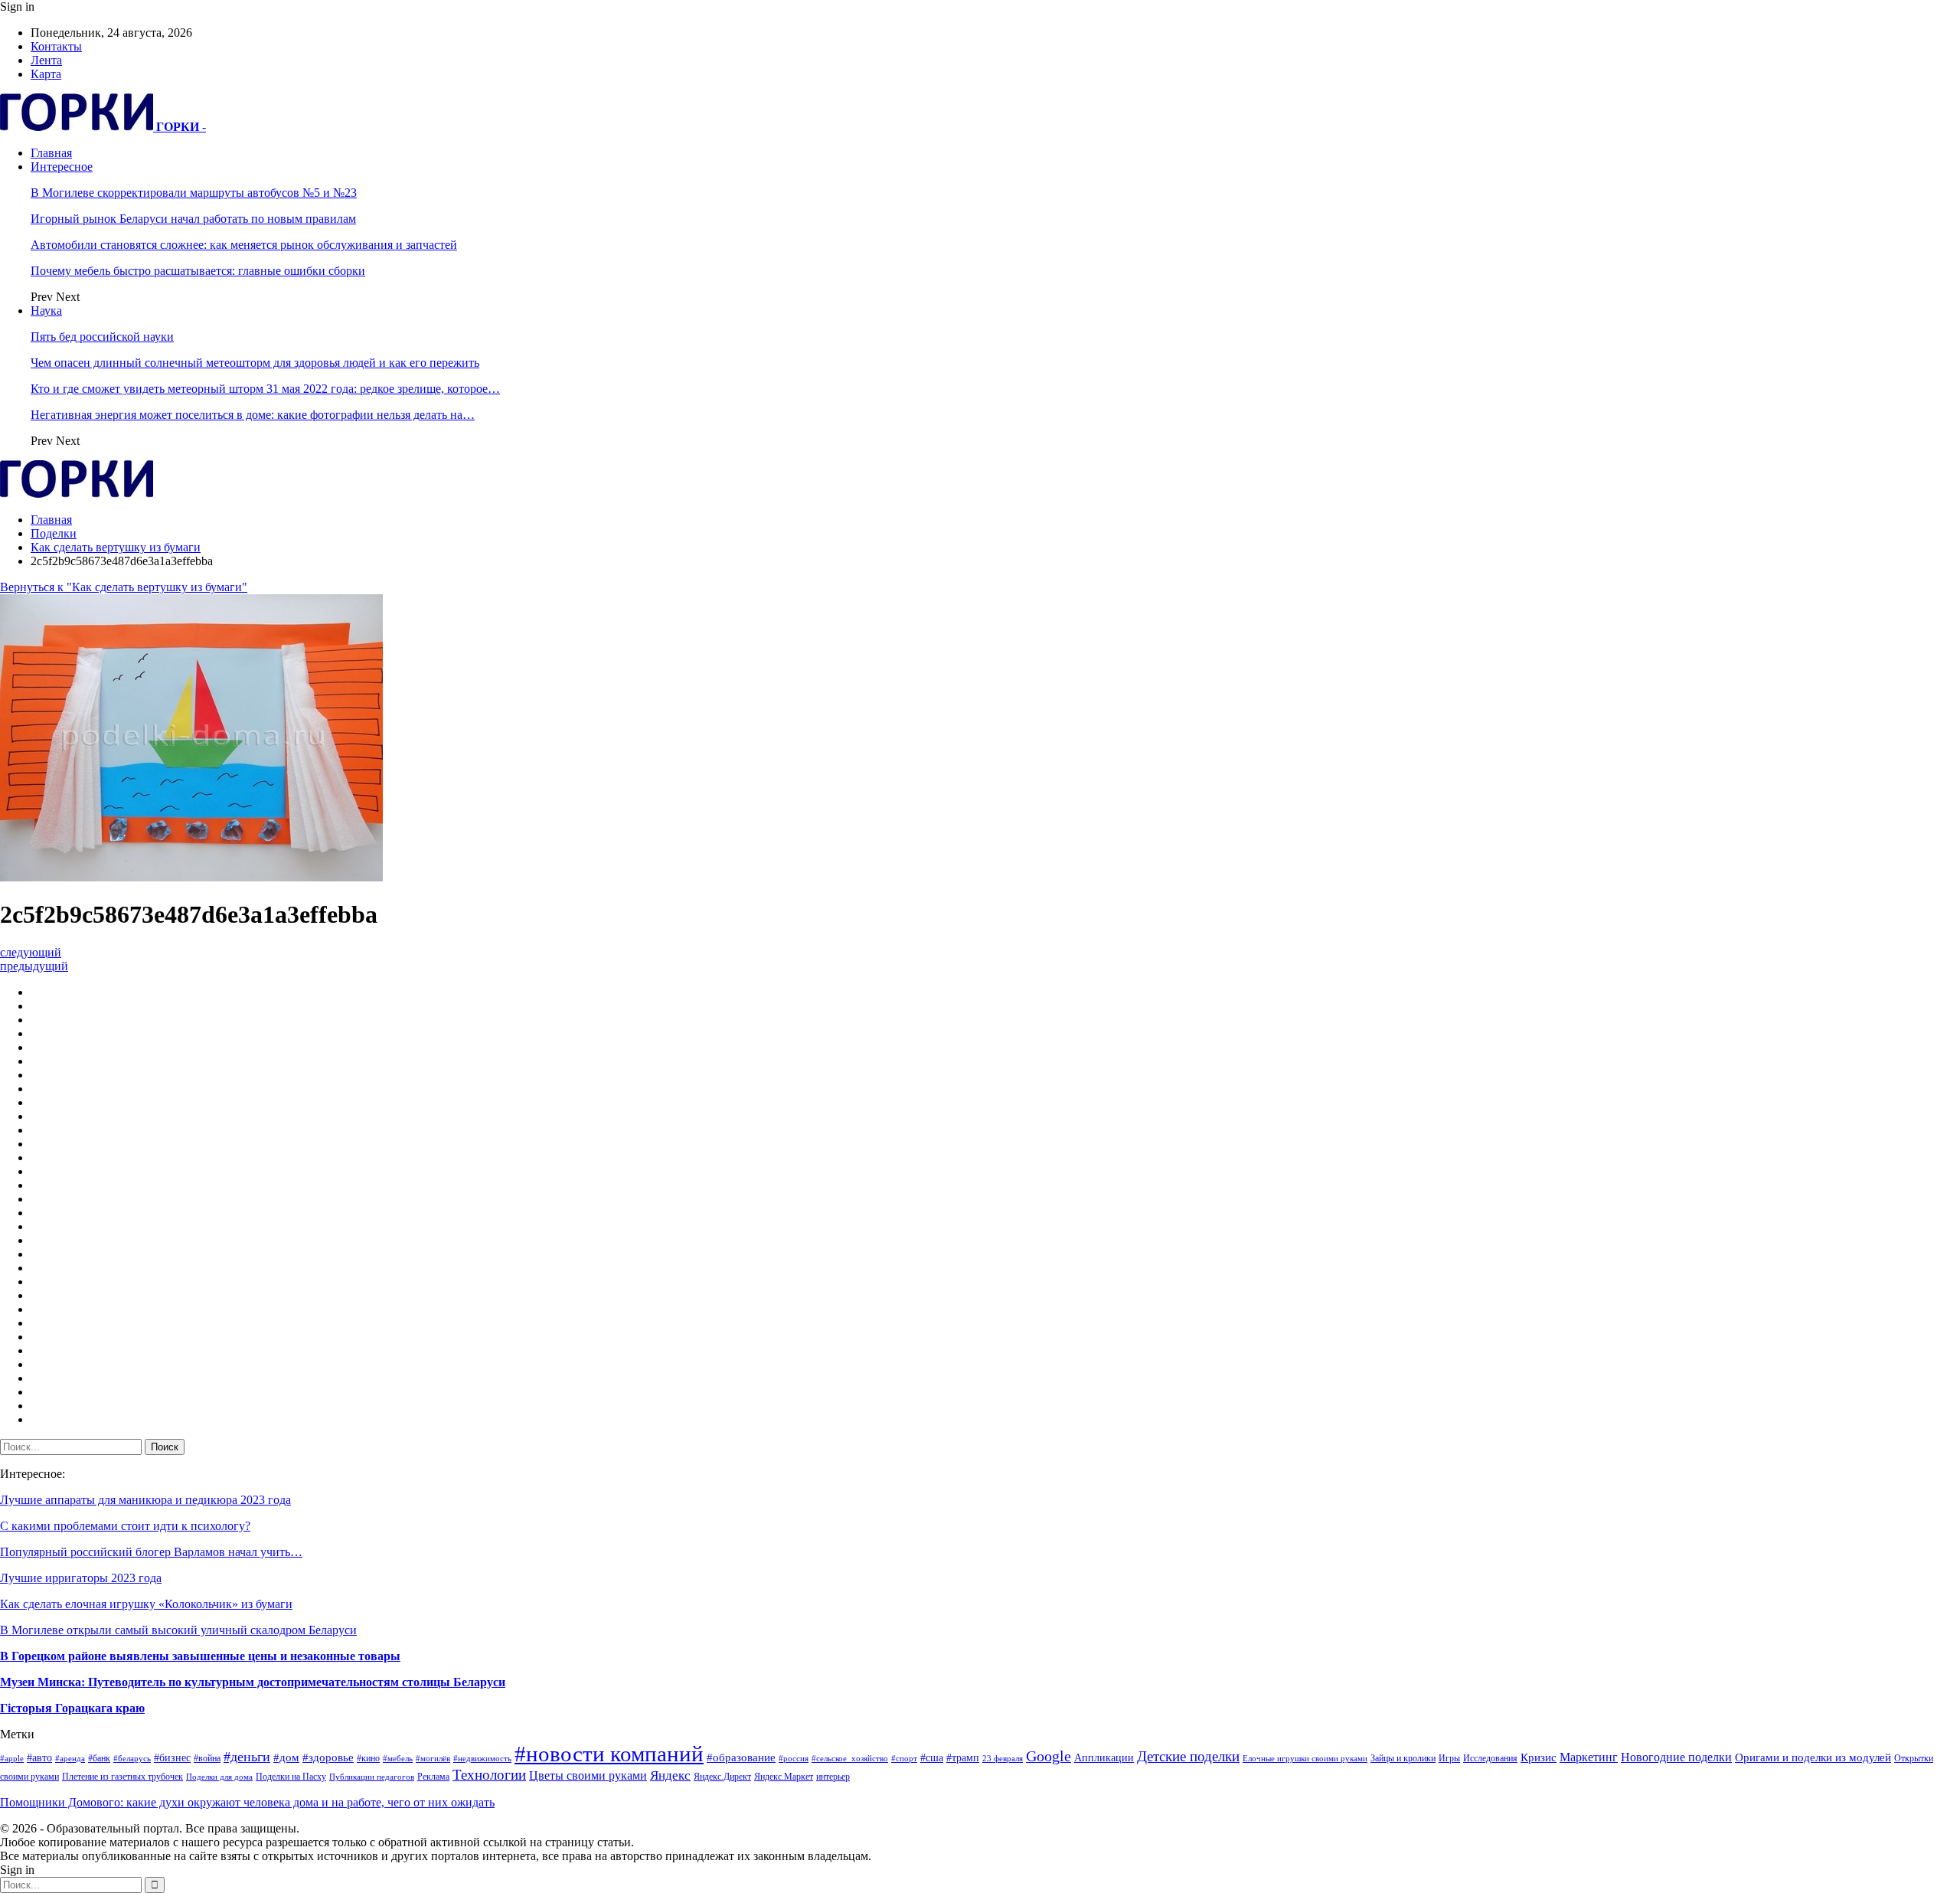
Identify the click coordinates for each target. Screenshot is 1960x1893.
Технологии (489, 1775)
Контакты (56, 46)
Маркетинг (1589, 1757)
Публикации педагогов (372, 1777)
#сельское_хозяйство (850, 1759)
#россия (794, 1759)
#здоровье (328, 1757)
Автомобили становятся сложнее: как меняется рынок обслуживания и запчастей (244, 245)
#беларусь (132, 1759)
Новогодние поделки (1676, 1757)
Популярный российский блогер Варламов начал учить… (151, 1552)
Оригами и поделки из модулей (1813, 1757)
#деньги (247, 1757)
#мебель (398, 1759)
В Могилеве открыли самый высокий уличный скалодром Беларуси (178, 1630)
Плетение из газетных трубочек (122, 1777)
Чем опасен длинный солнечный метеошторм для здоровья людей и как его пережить (255, 363)
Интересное (62, 167)
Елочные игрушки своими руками (1305, 1759)
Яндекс (670, 1775)
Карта (46, 74)
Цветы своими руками (588, 1775)
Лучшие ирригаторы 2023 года (81, 1578)
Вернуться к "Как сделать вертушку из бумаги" (124, 587)
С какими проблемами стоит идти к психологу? (125, 1526)
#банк (99, 1758)
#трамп (963, 1758)
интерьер (833, 1777)
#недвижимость (482, 1759)
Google (1049, 1756)
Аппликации (1104, 1758)
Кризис (1539, 1757)
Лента (46, 60)
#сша (932, 1758)
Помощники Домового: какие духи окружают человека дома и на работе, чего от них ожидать (247, 1802)
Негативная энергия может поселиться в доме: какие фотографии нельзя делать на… (253, 415)
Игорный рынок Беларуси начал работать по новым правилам (193, 219)
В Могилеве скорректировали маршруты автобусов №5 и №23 (194, 193)
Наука (46, 311)
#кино (368, 1758)
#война (207, 1758)
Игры (1449, 1758)
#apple (12, 1759)
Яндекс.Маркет (784, 1777)
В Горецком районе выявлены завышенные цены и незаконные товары (200, 1656)
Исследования (1490, 1758)
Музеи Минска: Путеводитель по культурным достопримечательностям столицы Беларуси (253, 1682)
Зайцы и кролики (1403, 1758)
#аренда (70, 1759)
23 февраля (1003, 1759)
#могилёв (433, 1759)
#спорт (904, 1759)
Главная (51, 153)
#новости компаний (609, 1754)
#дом (286, 1757)
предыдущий (34, 966)
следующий (31, 952)
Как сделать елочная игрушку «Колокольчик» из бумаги (146, 1604)
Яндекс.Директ (722, 1777)
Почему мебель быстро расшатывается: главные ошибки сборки (198, 271)
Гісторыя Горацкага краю (72, 1708)
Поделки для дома (219, 1777)
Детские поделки (1188, 1756)
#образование (741, 1757)
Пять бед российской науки (102, 337)
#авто (39, 1758)
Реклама (433, 1777)
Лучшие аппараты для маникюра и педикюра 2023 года (145, 1500)
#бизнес (172, 1758)
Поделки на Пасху (291, 1777)
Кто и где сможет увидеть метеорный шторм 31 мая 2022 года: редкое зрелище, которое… (265, 389)
